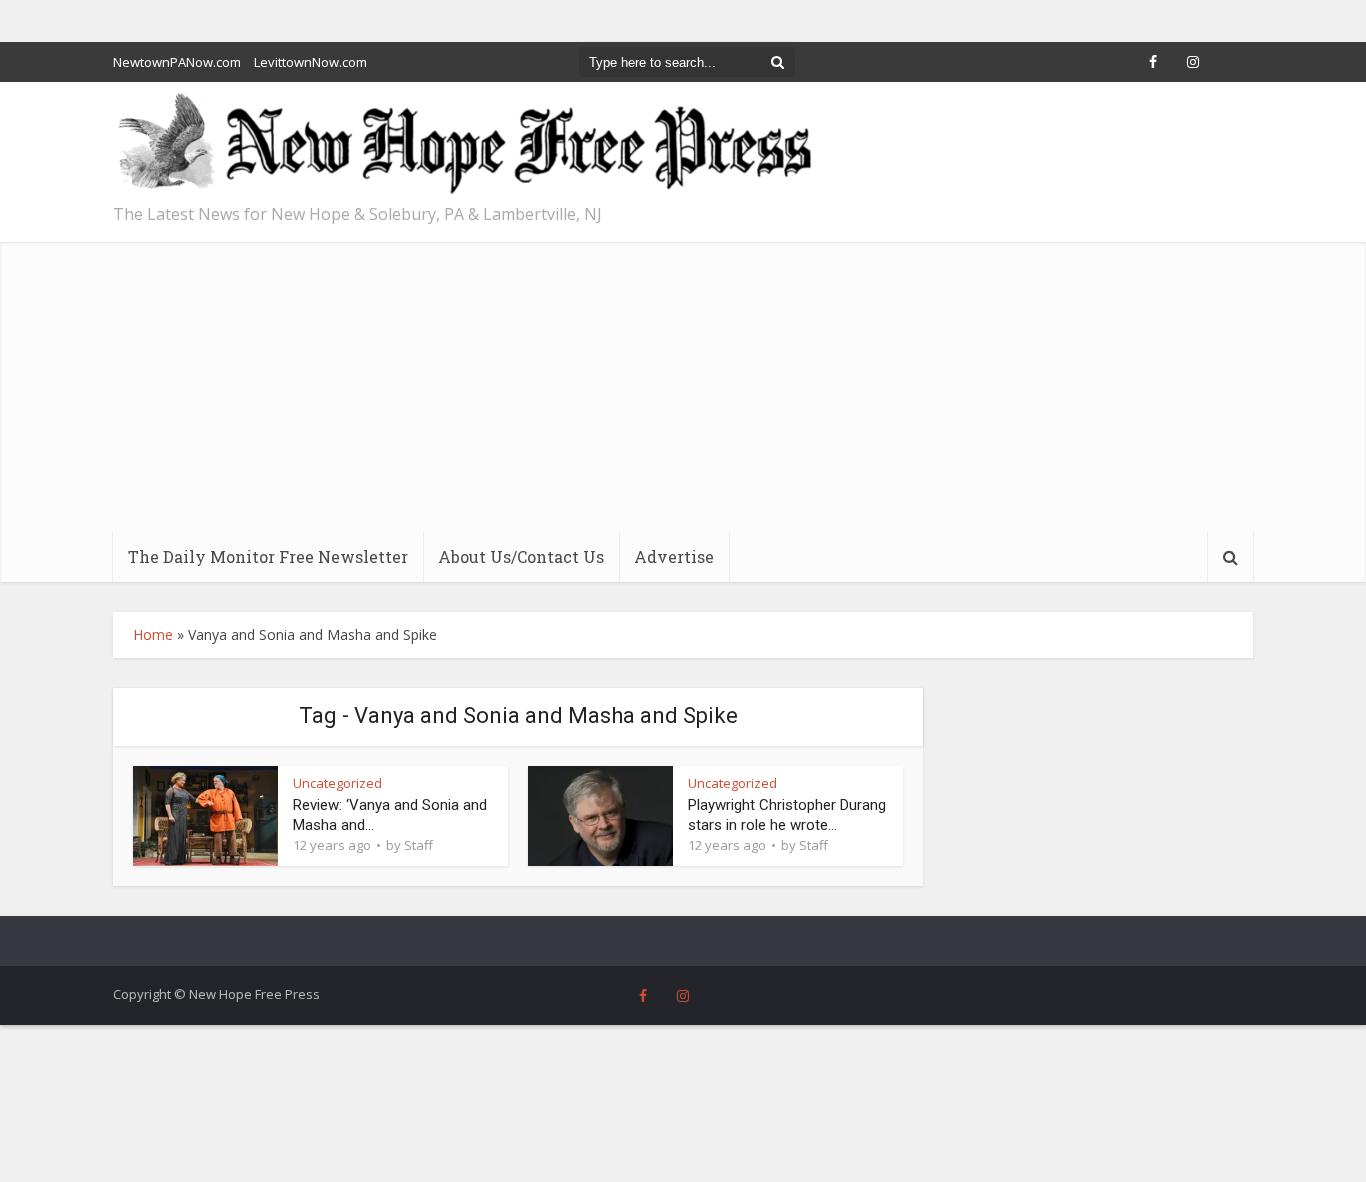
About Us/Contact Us (521, 556)
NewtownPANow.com (177, 62)
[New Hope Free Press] (463, 144)
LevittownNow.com (310, 62)
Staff (418, 845)
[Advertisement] (683, 382)
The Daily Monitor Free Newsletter (268, 556)
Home (153, 634)
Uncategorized (337, 783)
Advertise (674, 556)
